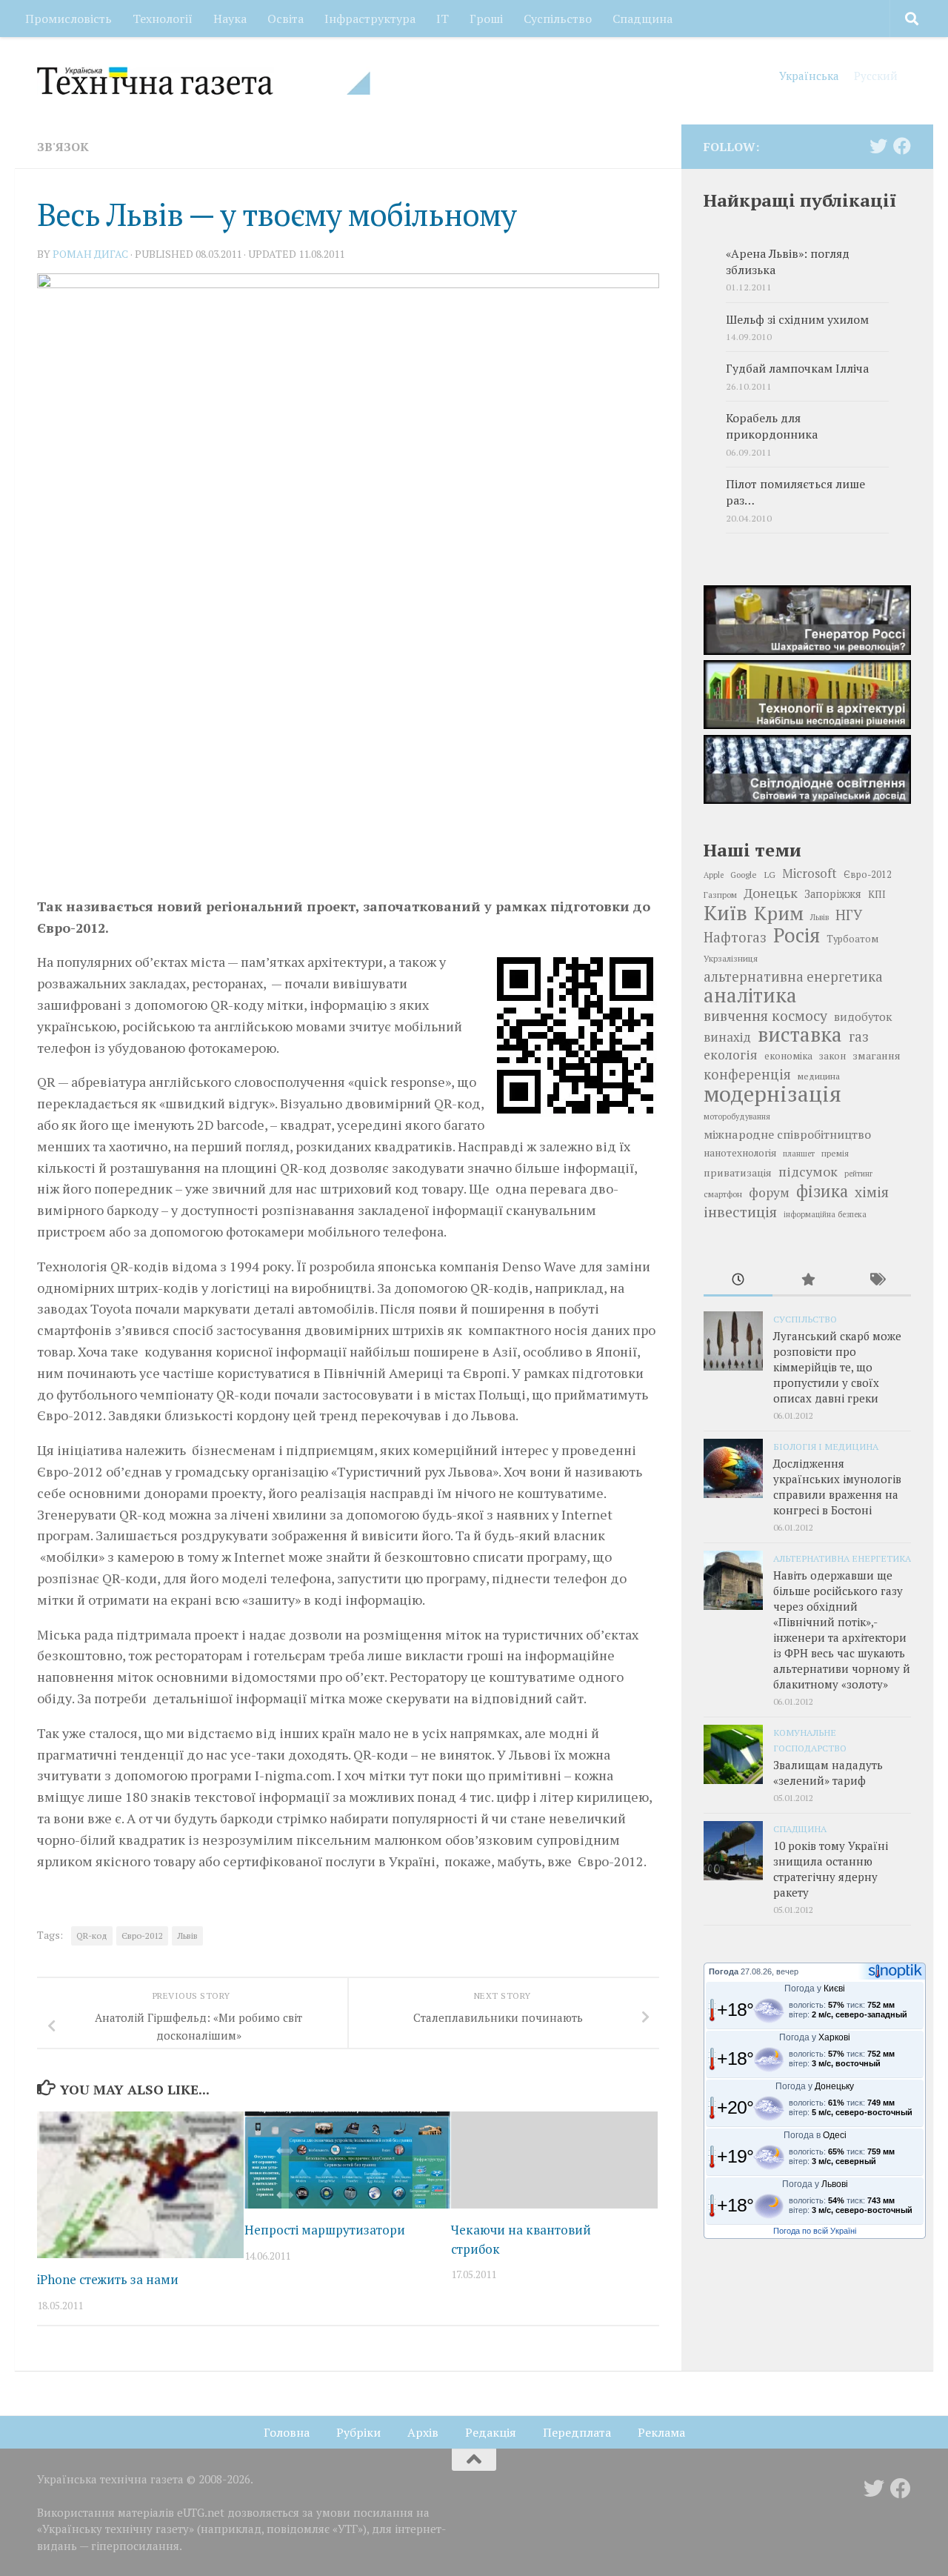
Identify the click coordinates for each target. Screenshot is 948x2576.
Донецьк (771, 893)
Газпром (720, 895)
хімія (872, 1192)
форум (769, 1192)
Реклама (661, 2432)
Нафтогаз (735, 937)
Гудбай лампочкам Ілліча (797, 369)
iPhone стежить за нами (108, 2279)
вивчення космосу (765, 1016)
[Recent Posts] (738, 1281)
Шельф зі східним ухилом (797, 320)
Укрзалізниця (731, 958)
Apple (714, 875)
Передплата (577, 2432)
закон (832, 1056)
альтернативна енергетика (793, 976)
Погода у (815, 1988)
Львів (187, 1936)
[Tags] (877, 1281)
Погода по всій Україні (815, 2231)
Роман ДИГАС (90, 254)
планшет (799, 1154)
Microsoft (810, 873)
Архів (423, 2432)
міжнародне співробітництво (787, 1134)
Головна (287, 2432)
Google (744, 875)
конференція (747, 1074)
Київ (725, 913)
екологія (731, 1055)
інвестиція (740, 1212)
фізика (822, 1191)
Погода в (815, 2135)
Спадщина (642, 19)
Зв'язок (63, 147)
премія (835, 1153)
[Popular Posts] (807, 1281)
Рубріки (358, 2432)
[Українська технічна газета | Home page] (204, 81)
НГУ (849, 915)
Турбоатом (852, 939)
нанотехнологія (740, 1153)
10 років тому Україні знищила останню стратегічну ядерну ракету (831, 1869)
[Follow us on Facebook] (902, 146)
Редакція (491, 2432)
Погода (724, 1971)
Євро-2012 (142, 1936)
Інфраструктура (370, 19)
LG (770, 874)
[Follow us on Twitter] (878, 146)
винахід (727, 1037)
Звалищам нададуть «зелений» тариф (828, 1773)
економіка (788, 1056)
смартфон (723, 1194)
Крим (779, 913)
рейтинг (858, 1174)
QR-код (92, 1936)
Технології (163, 19)
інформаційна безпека (825, 1214)
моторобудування (737, 1116)
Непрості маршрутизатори (325, 2230)
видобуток (863, 1016)
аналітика (750, 995)
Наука (230, 19)
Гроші (486, 19)
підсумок (808, 1171)
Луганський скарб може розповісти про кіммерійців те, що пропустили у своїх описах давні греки (837, 1367)
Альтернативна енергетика (842, 1558)
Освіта (286, 19)
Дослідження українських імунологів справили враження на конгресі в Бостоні (837, 1487)
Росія (797, 935)
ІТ (443, 19)
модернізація (772, 1094)
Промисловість (69, 19)
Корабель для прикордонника (772, 426)
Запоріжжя (833, 894)
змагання (877, 1055)
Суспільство (558, 19)
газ (859, 1036)
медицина (819, 1076)
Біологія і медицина (826, 1446)
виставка (800, 1034)
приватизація (738, 1172)
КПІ (877, 894)
